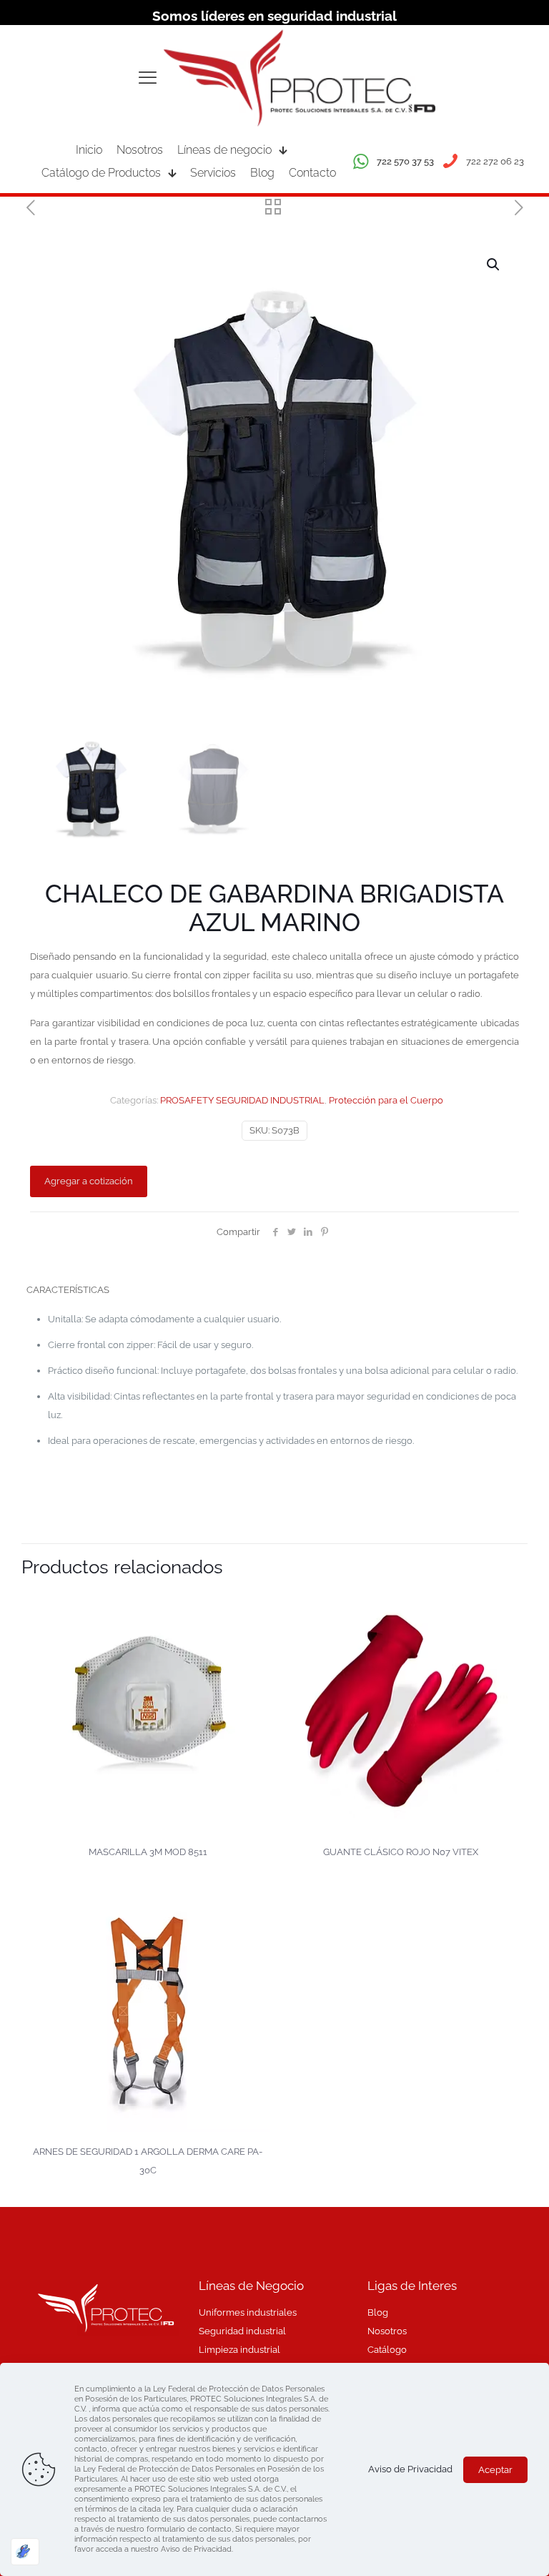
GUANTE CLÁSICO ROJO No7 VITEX (401, 1852)
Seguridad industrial (242, 2331)
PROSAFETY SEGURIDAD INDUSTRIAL (242, 1100)
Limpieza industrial (239, 2350)
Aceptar (495, 2470)
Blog (378, 2312)
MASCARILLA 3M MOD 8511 (148, 1852)
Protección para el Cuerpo (386, 1100)
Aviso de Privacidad (410, 2469)
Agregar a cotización (89, 1181)
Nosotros (387, 2331)
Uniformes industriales (248, 2312)
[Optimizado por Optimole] (25, 2552)
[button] (494, 265)
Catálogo (387, 2350)
